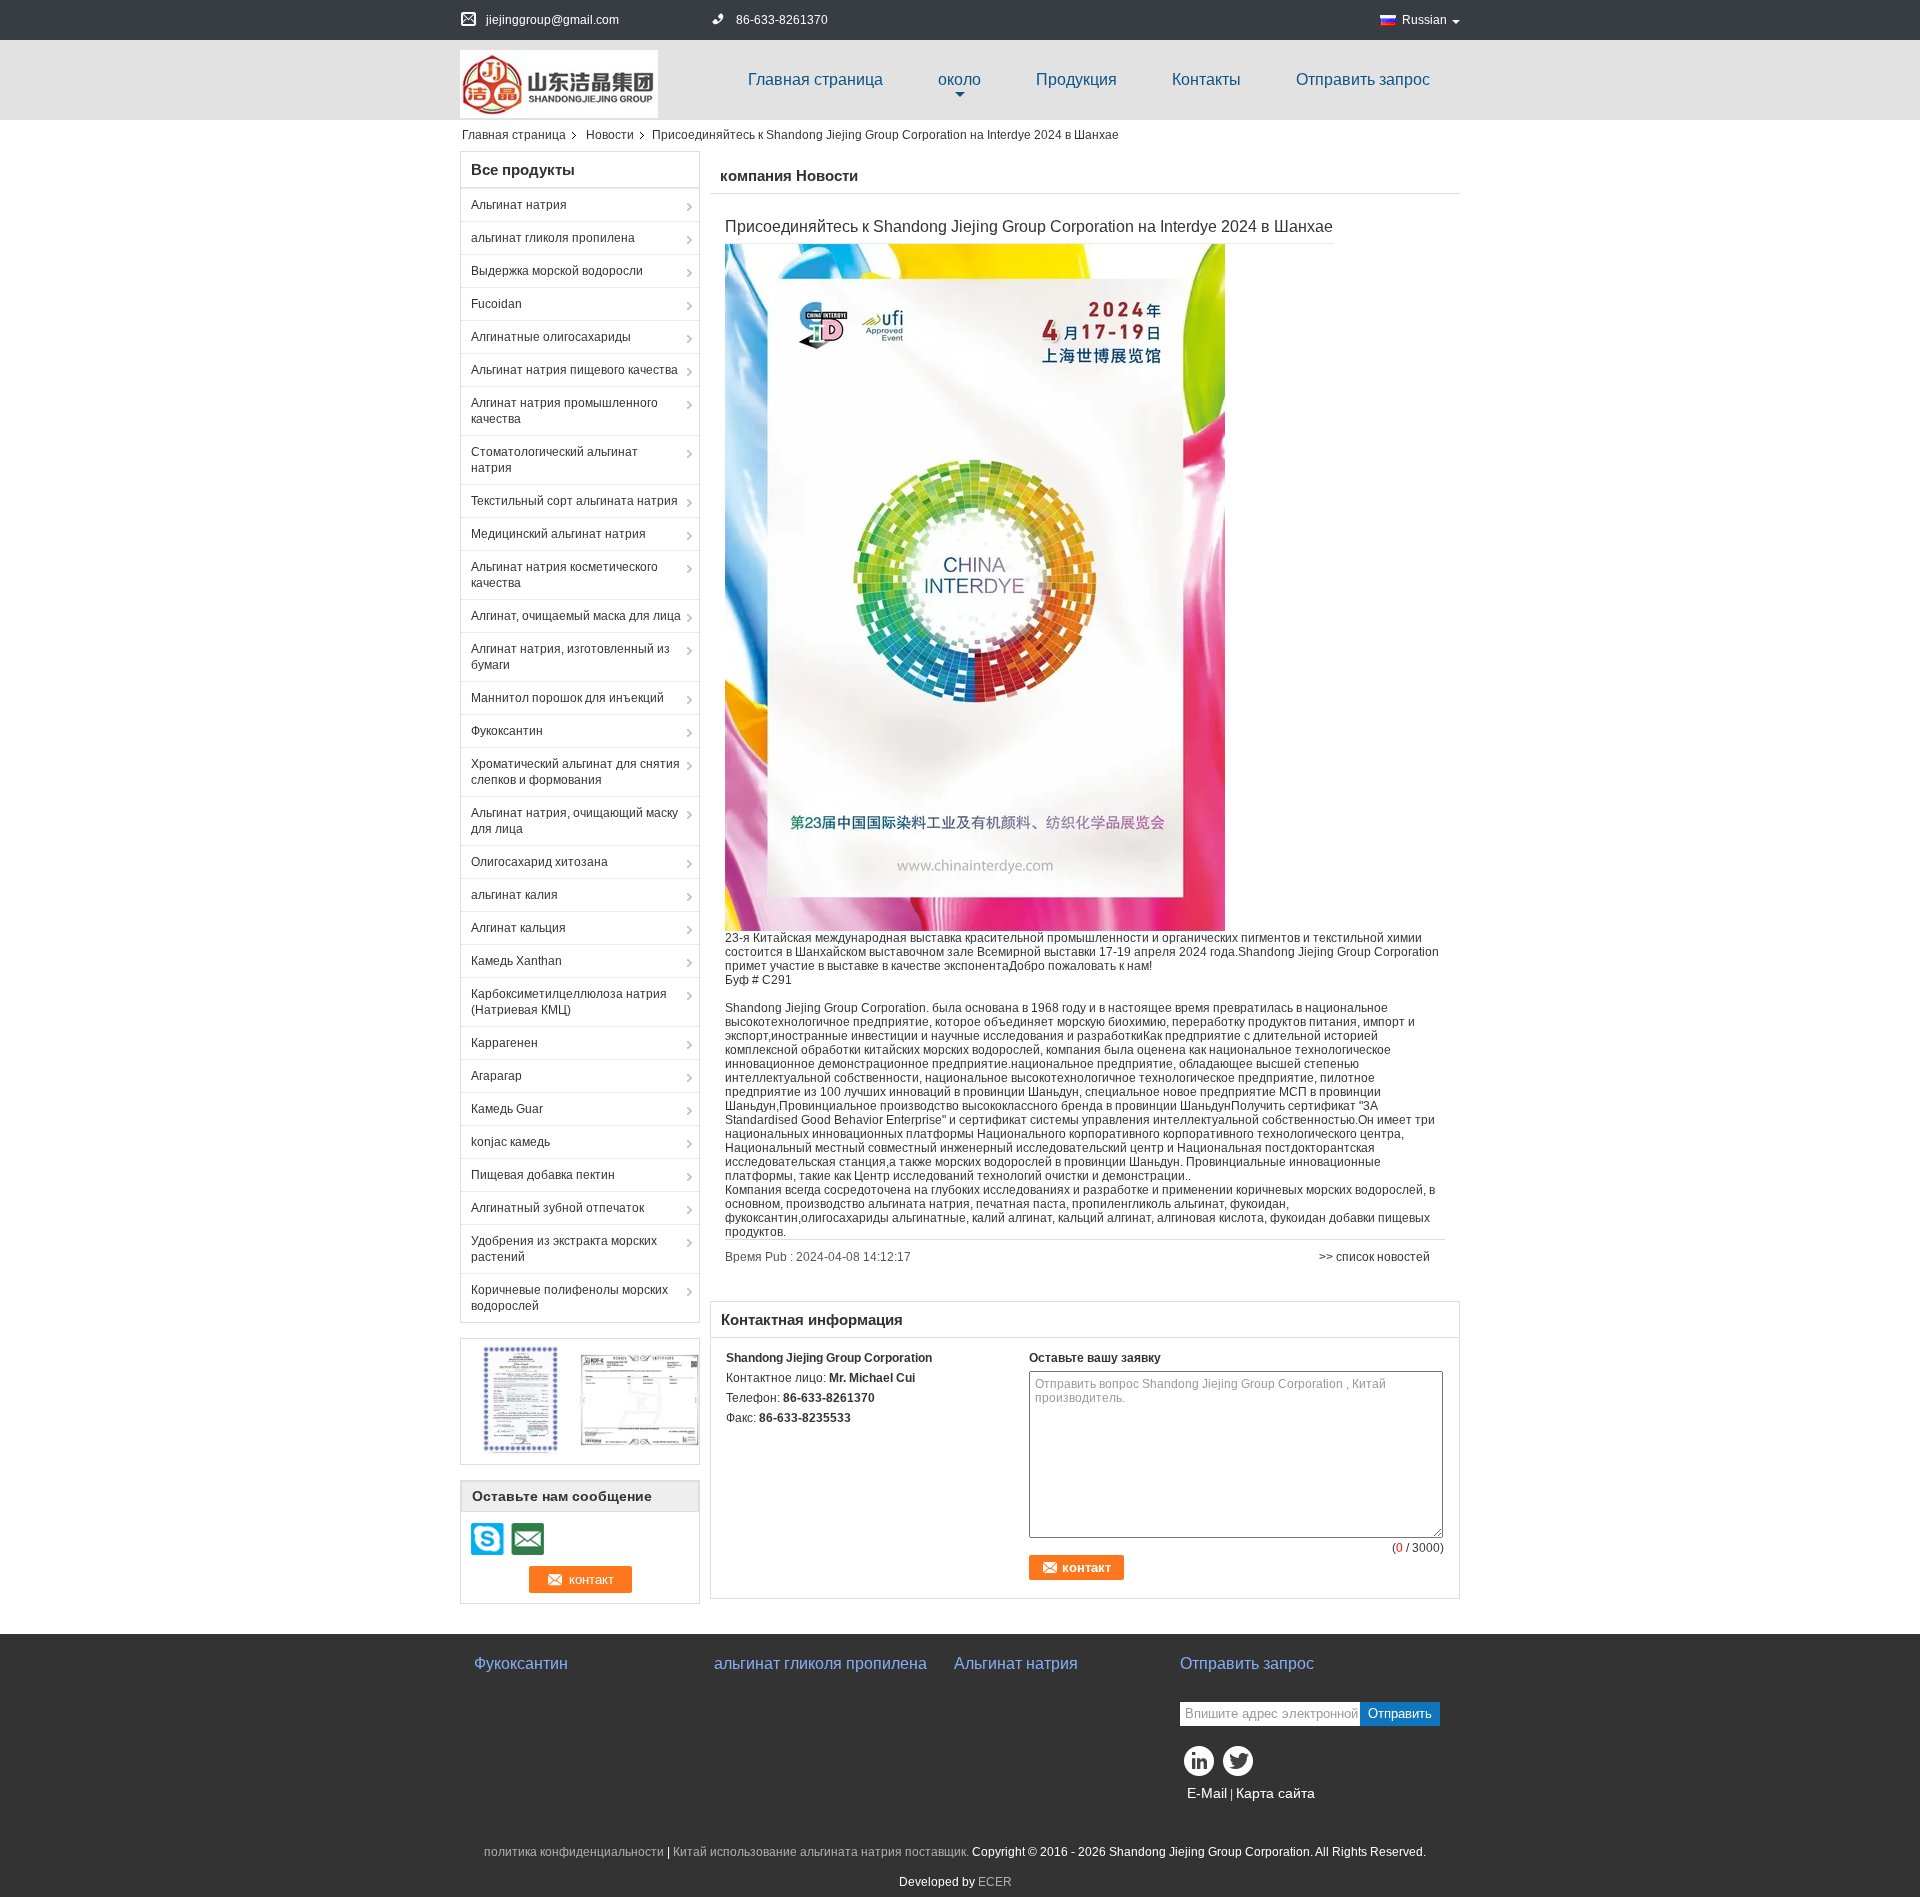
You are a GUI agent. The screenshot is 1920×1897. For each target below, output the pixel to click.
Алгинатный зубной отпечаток (557, 1208)
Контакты (1206, 79)
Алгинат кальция (518, 928)
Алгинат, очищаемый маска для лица (576, 616)
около (959, 79)
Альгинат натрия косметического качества (564, 575)
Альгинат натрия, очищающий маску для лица (574, 821)
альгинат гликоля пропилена (553, 238)
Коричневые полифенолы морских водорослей (569, 1298)
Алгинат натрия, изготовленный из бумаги (570, 657)
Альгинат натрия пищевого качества (574, 370)
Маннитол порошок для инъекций (567, 698)
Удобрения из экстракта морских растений (564, 1249)
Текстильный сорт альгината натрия (574, 501)
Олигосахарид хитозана (539, 862)
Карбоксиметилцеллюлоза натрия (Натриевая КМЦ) (569, 1002)
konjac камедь (510, 1142)
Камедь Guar (507, 1109)
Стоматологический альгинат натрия (554, 460)
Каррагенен (504, 1043)
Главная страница (815, 79)
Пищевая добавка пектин (543, 1175)
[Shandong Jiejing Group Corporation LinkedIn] (1200, 1766)
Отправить (1400, 1713)
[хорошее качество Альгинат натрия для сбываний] (520, 1399)
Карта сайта (1275, 1793)
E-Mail (1207, 1793)
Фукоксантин (507, 731)
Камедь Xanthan (516, 961)
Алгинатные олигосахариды (551, 337)
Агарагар (496, 1076)
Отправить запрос (1363, 79)
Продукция (1076, 79)
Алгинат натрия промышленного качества (564, 411)
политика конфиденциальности (574, 1852)
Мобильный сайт (1240, 1818)
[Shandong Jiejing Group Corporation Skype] (737, 1444)
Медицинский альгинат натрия (558, 534)
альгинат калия (514, 895)
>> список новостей (1374, 1257)
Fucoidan (496, 304)
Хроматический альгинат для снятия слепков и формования (575, 772)
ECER (995, 1882)
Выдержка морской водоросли (557, 271)
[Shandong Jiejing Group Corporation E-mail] (764, 1444)
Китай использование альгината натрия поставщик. (822, 1852)
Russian (1424, 20)
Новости (610, 135)
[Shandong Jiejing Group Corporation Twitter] (1240, 1766)
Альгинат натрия (519, 205)
